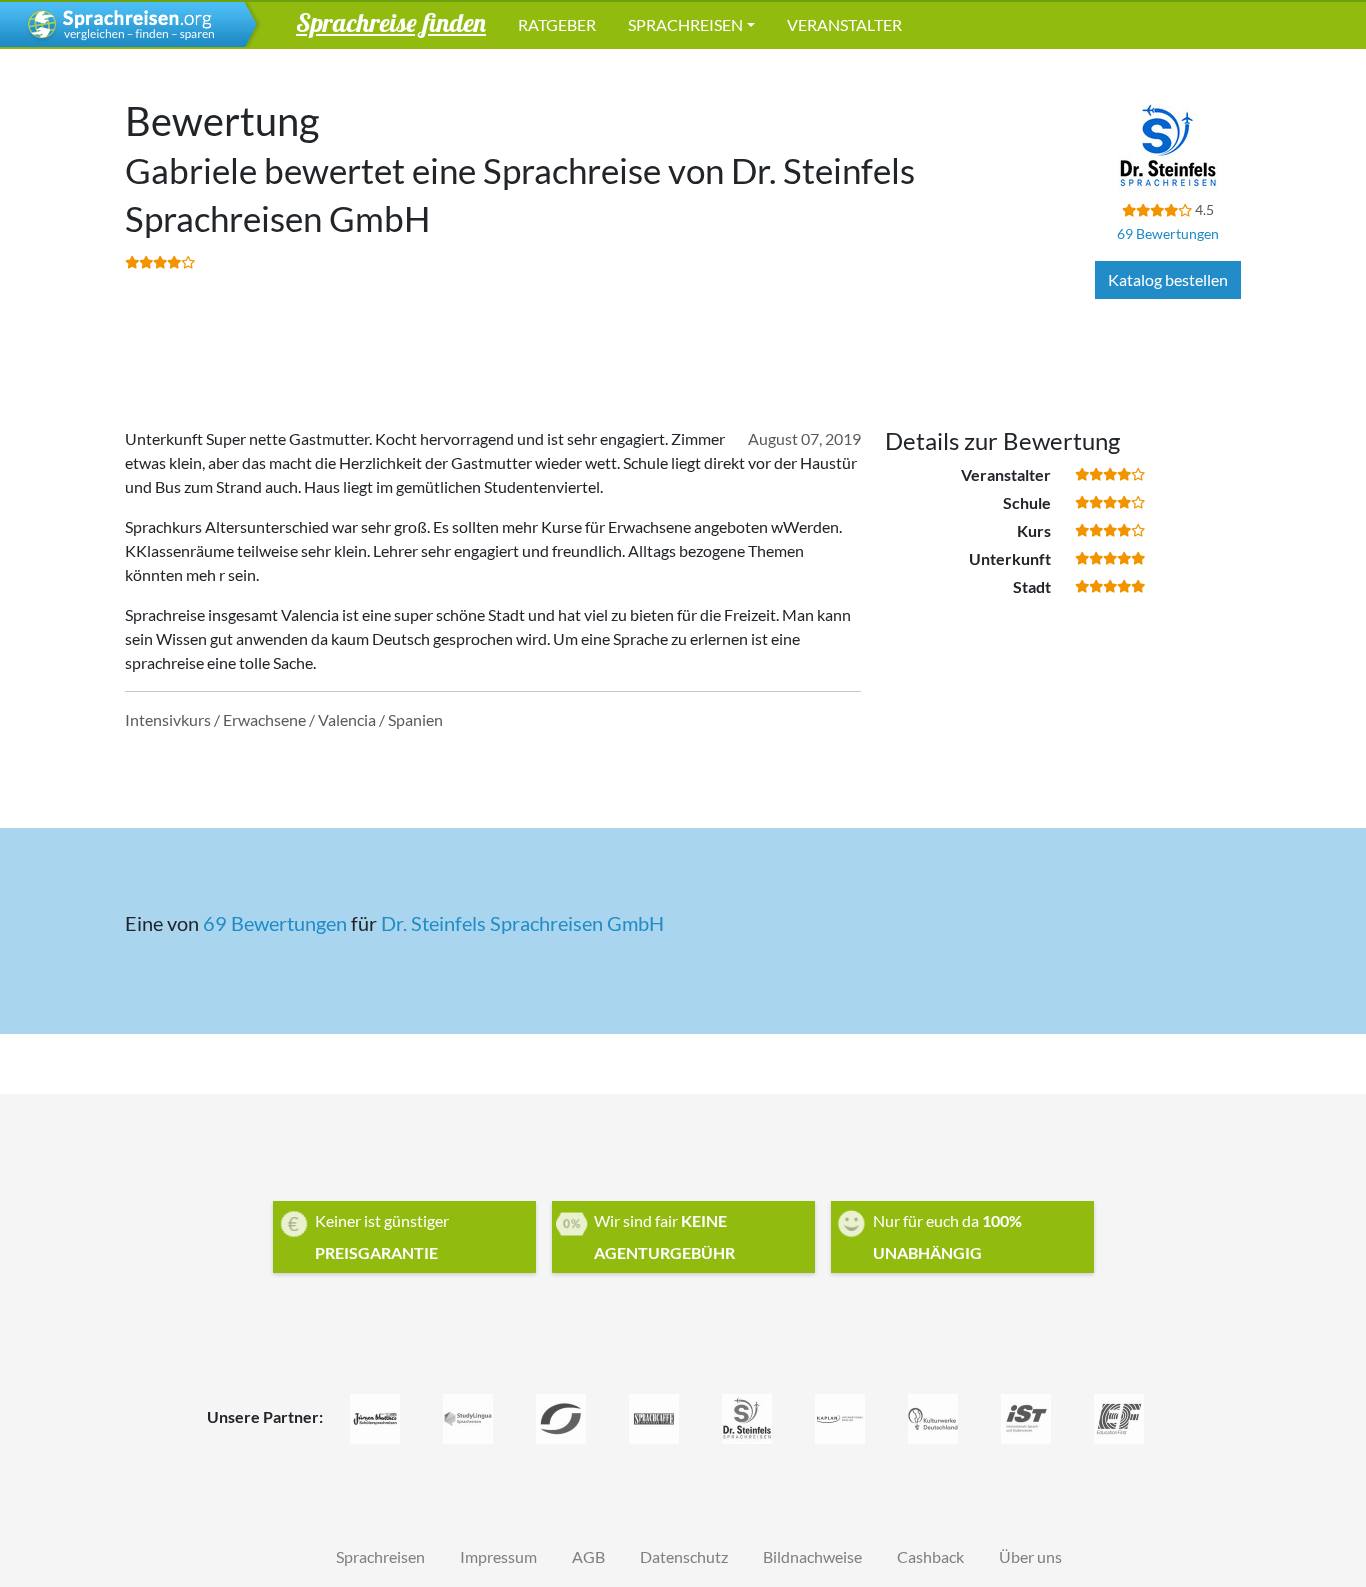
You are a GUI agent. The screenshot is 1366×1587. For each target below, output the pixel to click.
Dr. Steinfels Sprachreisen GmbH (522, 923)
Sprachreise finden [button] (391, 22)
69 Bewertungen (1168, 233)
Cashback (930, 1556)
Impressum (498, 1556)
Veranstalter (844, 24)
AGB (588, 1556)
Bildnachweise (812, 1556)
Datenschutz (684, 1556)
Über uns (1030, 1556)
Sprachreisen (685, 24)
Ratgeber (557, 24)
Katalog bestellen (1168, 279)
